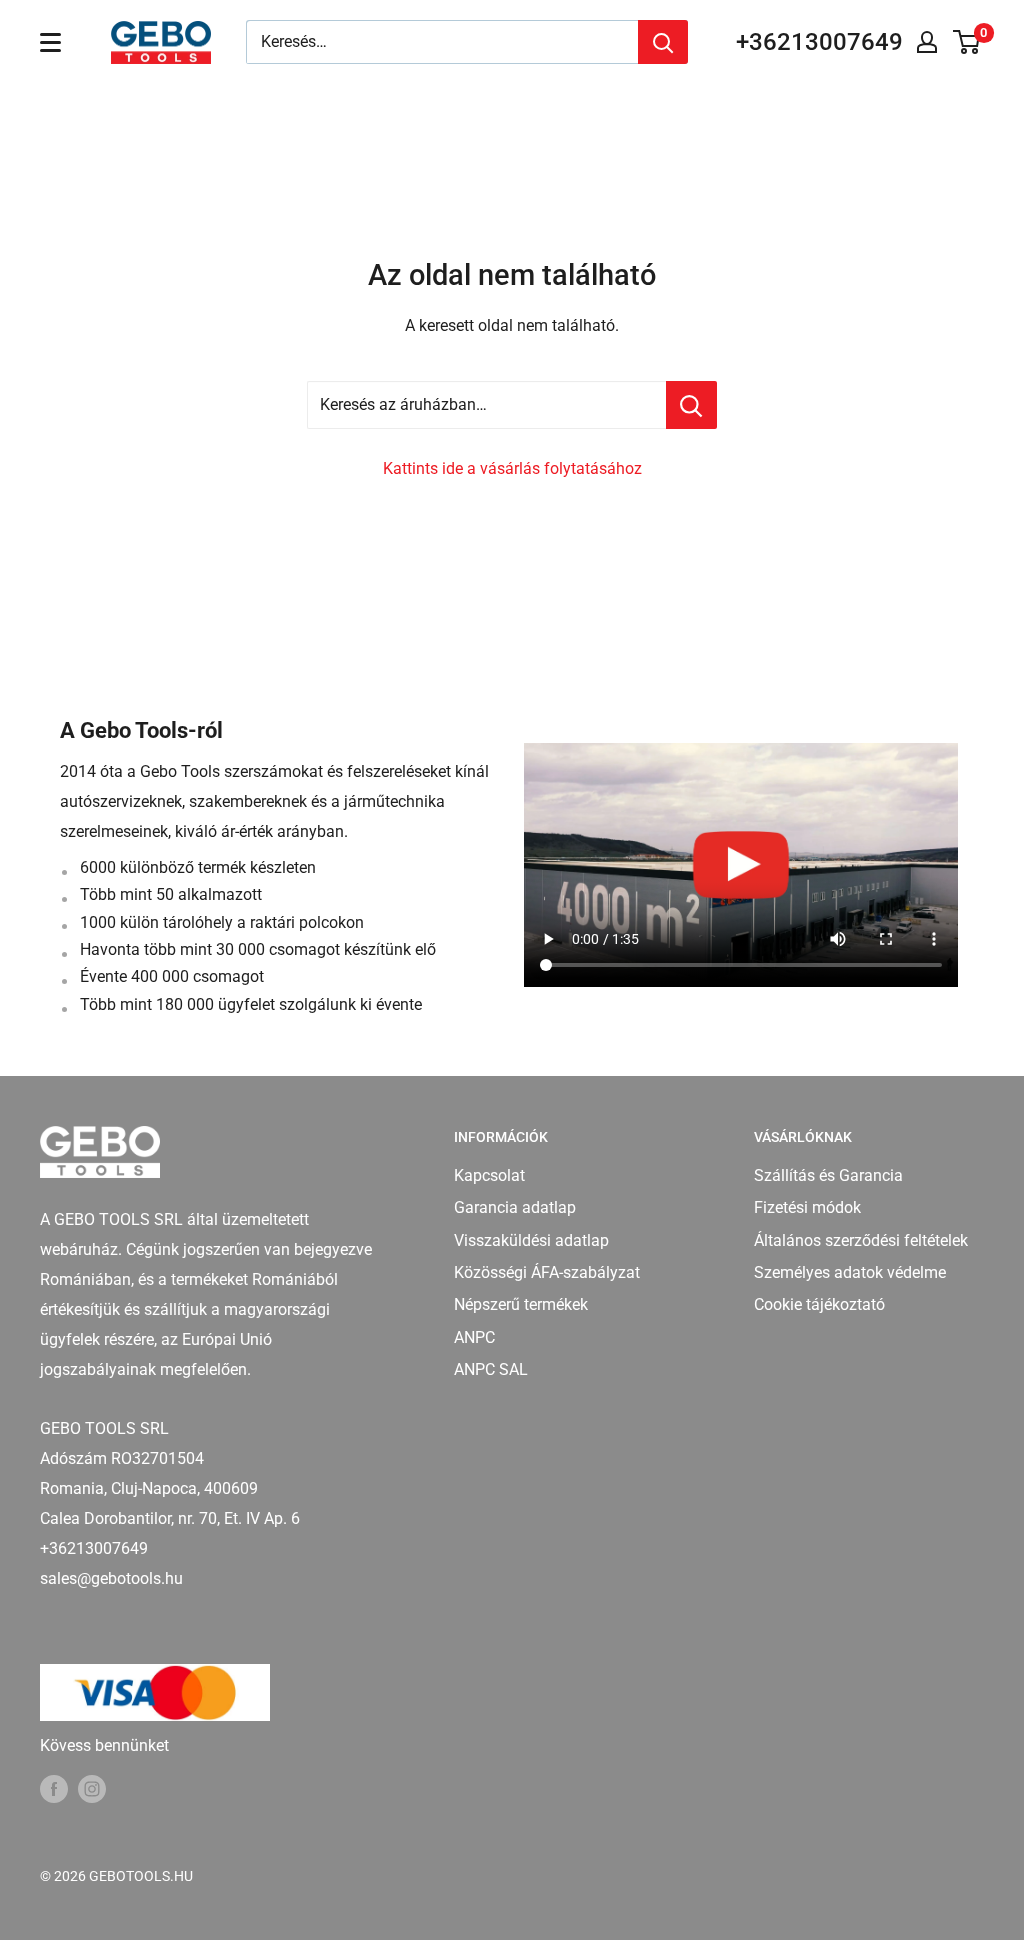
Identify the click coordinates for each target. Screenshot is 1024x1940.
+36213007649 (819, 42)
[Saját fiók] (927, 42)
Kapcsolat (489, 1175)
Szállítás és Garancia (828, 1175)
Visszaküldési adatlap (531, 1240)
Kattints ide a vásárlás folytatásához (512, 468)
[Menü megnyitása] (50, 42)
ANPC (474, 1337)
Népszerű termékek (521, 1304)
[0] (967, 42)
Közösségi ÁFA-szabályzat (547, 1272)
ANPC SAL (491, 1369)
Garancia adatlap (515, 1207)
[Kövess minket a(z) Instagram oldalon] (92, 1789)
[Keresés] (663, 42)
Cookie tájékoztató (819, 1304)
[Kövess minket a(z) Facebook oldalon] (54, 1789)
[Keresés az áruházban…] (691, 405)
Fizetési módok (807, 1207)
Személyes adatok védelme (850, 1272)
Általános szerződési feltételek (861, 1240)
